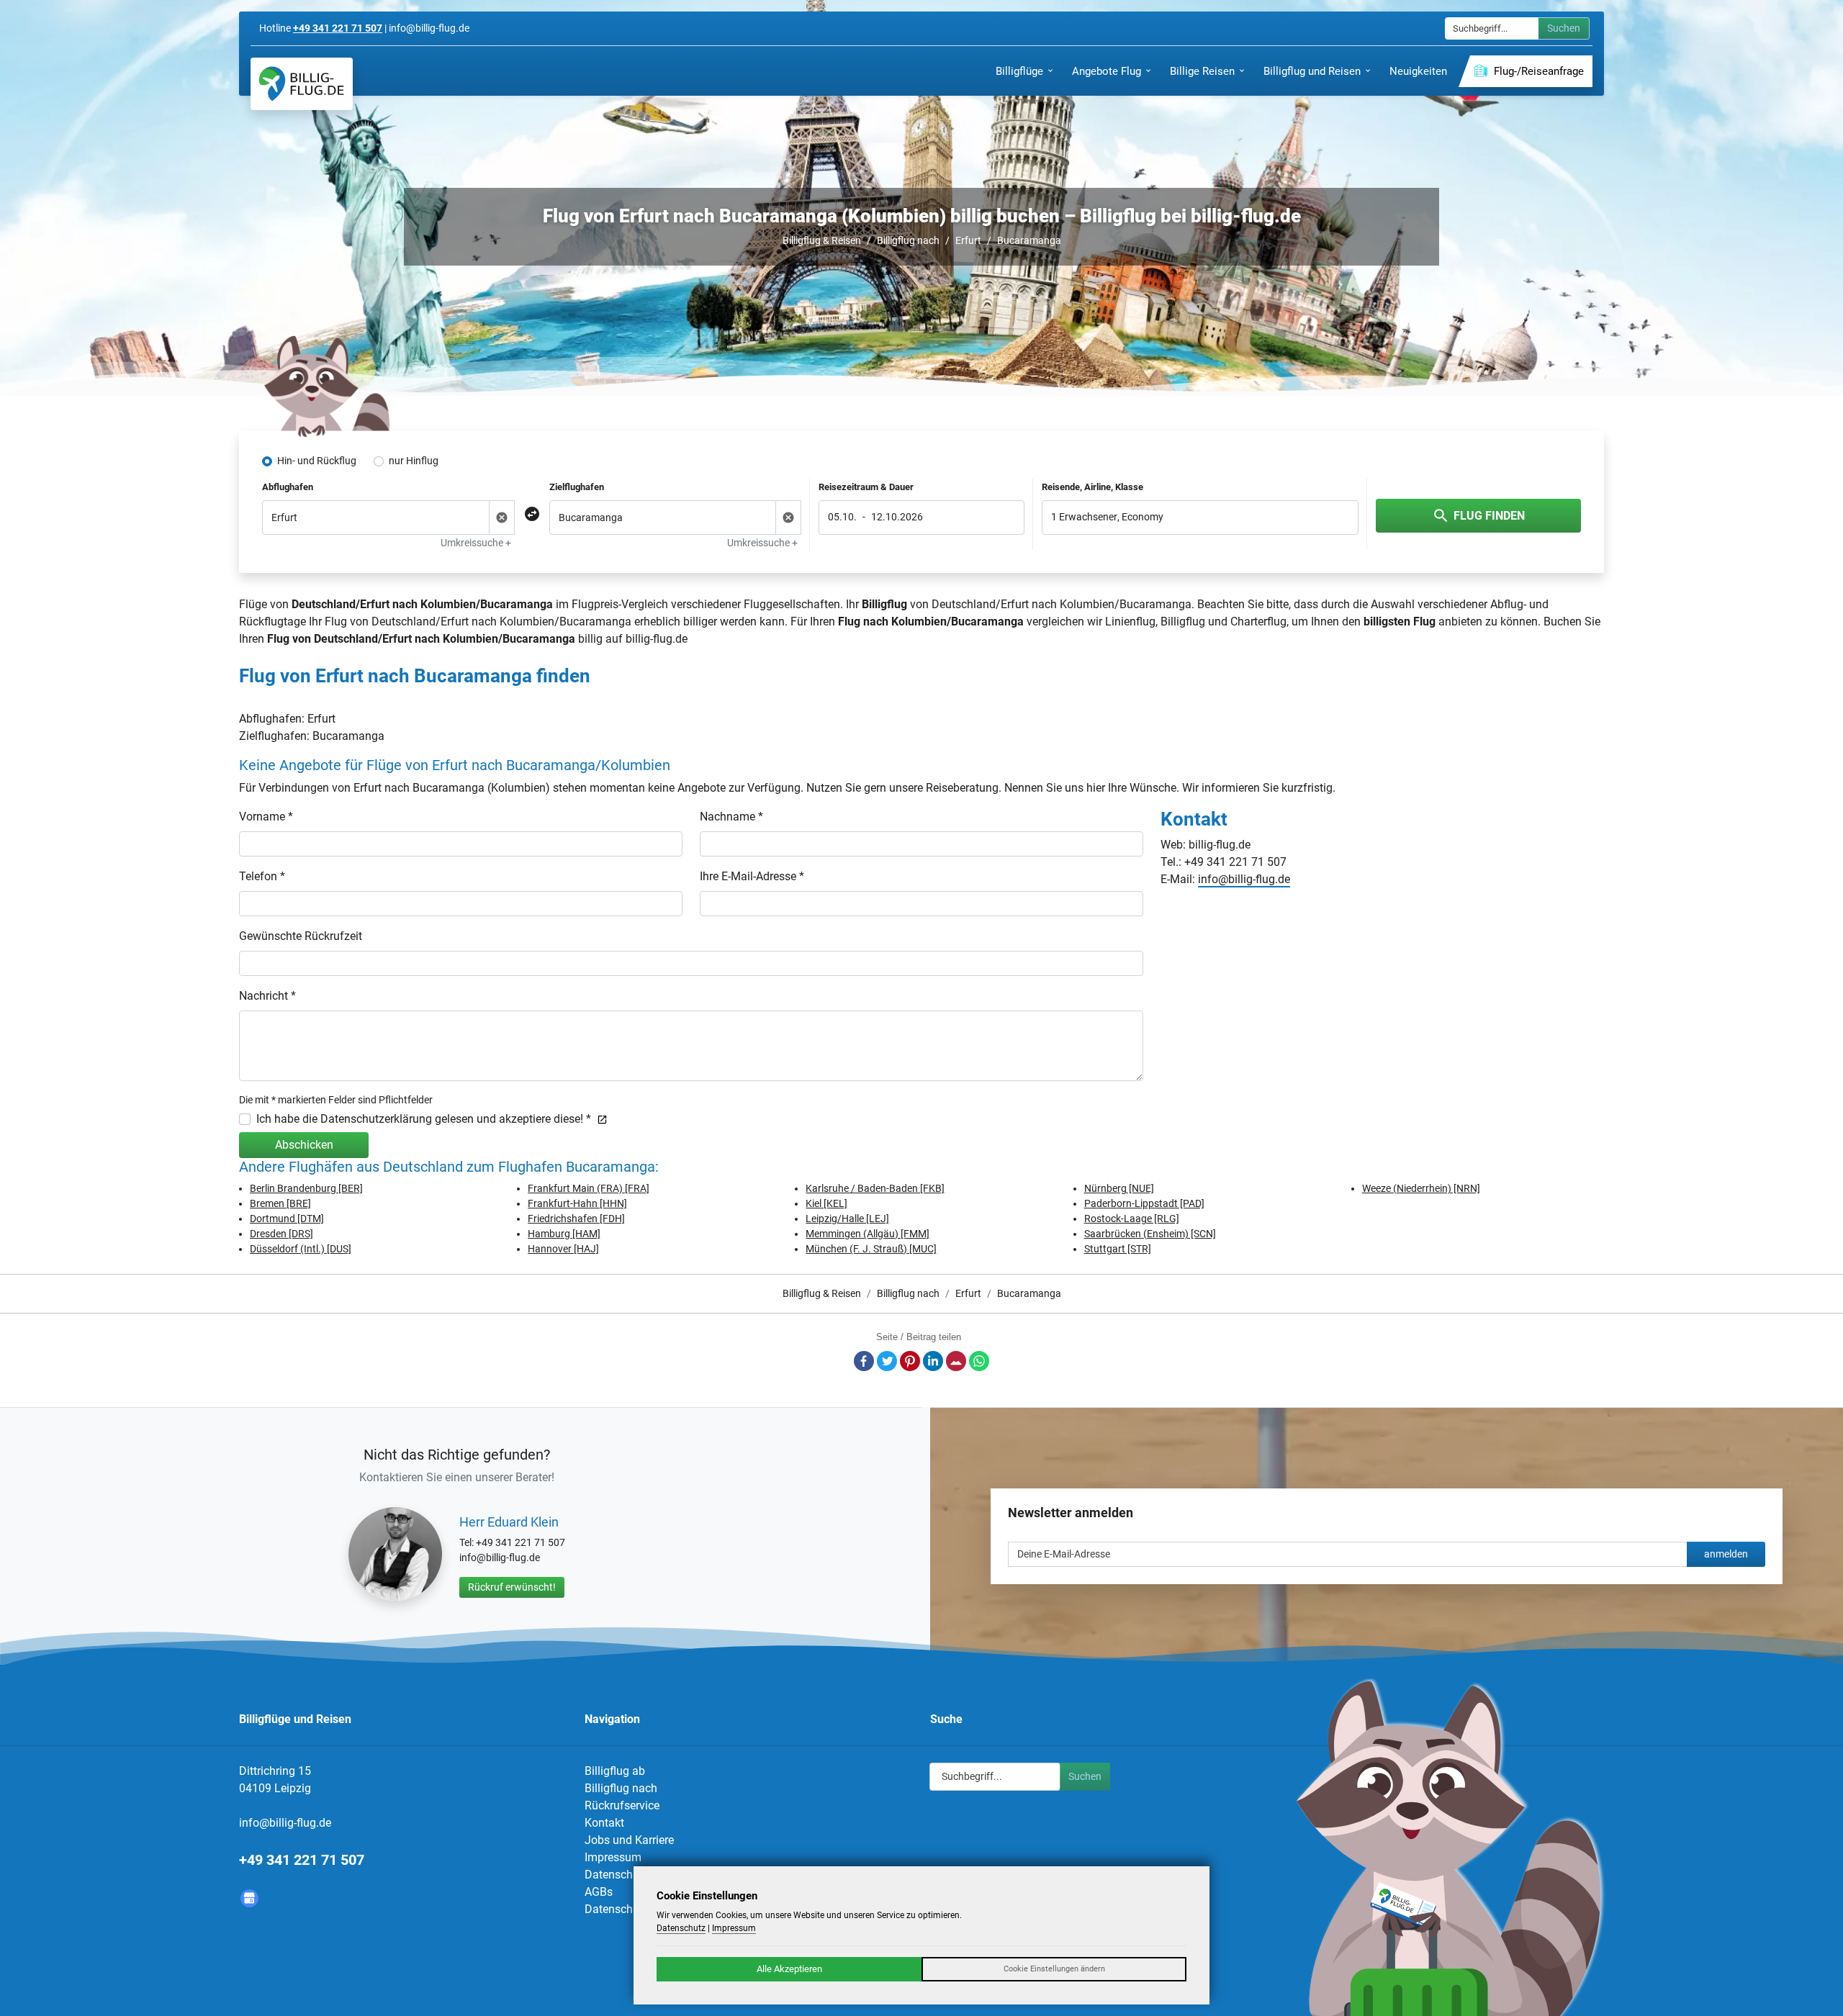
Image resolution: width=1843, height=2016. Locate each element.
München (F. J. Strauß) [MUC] (871, 1249)
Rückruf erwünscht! (512, 1587)
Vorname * (266, 817)
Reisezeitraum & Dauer (866, 487)
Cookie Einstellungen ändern (1054, 1969)
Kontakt (604, 1823)
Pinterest (910, 1361)
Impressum (613, 1857)
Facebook (864, 1361)
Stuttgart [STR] (1118, 1249)
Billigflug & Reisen (822, 240)
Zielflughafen (577, 487)
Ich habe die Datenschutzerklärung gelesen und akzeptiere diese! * (424, 1119)
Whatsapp (979, 1361)
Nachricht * (267, 996)
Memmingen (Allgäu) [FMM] (868, 1234)
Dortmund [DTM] (287, 1219)
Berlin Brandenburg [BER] (306, 1188)
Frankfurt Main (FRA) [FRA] (589, 1188)
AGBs (599, 1892)
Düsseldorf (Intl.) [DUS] (301, 1249)
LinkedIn (933, 1361)
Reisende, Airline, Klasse (1092, 487)
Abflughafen (288, 487)
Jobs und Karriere (629, 1840)
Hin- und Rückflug (317, 461)
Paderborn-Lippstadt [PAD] (1144, 1203)
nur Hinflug (414, 461)
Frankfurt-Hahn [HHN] (577, 1203)
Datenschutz (617, 1875)
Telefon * (262, 876)
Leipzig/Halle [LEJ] (847, 1219)
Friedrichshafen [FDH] (576, 1219)
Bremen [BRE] (280, 1203)
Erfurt (968, 240)
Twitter (887, 1361)
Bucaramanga (1029, 240)
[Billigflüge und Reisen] (302, 84)
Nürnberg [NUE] (1119, 1188)
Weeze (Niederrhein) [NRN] (1421, 1188)
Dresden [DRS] (281, 1234)
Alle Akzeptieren (789, 1969)
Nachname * (731, 817)
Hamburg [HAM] (564, 1234)
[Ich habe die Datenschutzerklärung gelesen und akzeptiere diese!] (599, 1119)
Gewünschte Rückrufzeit (301, 936)
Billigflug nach (908, 240)
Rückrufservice (622, 1805)
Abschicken (304, 1145)
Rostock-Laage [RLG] (1132, 1219)
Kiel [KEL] (826, 1203)
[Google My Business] (249, 1898)
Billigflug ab (615, 1771)
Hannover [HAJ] (563, 1249)
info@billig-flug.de (1244, 879)
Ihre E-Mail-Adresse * (752, 876)
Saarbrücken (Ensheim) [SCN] (1150, 1234)
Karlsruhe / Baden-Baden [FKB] (875, 1188)
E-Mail (956, 1361)
